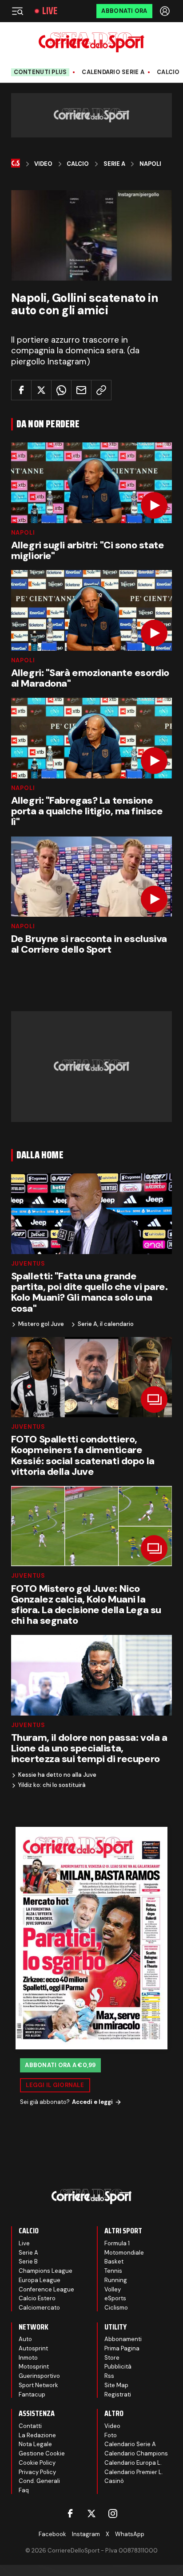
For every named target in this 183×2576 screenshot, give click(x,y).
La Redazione (37, 2435)
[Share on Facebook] (21, 390)
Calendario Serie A (113, 72)
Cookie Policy (37, 2463)
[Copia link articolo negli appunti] (101, 390)
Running (116, 2280)
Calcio (168, 72)
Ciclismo (116, 2308)
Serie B (28, 2261)
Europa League (40, 2280)
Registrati (118, 2394)
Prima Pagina (122, 2348)
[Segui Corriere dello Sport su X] (91, 2513)
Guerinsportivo (39, 2376)
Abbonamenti (123, 2339)
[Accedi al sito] (166, 11)
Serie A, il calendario (106, 1324)
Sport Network (38, 2385)
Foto (111, 2435)
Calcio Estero (37, 2298)
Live (50, 11)
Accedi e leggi (92, 2102)
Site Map (116, 2385)
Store (112, 2358)
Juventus (28, 1264)
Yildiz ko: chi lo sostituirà (52, 1785)
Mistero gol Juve (41, 1324)
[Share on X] (41, 390)
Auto (25, 2339)
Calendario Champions (136, 2453)
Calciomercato (39, 2308)
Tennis (113, 2271)
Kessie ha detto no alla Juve (57, 1775)
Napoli (150, 164)
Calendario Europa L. (133, 2463)
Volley (113, 2289)
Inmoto (28, 2358)
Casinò (114, 2481)
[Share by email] (81, 390)
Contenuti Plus (40, 72)
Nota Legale (35, 2444)
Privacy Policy (37, 2472)
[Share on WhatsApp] (61, 390)
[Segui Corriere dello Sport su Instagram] (113, 2513)
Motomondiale (124, 2253)
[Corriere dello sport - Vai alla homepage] (91, 42)
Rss (109, 2376)
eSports (115, 2298)
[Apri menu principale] (17, 11)
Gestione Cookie (42, 2453)
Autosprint (33, 2348)
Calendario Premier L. (134, 2472)
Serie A (114, 164)
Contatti (30, 2426)
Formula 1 (117, 2243)
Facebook (52, 2534)
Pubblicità (118, 2367)
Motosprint (34, 2367)
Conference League (46, 2289)
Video (43, 164)
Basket (114, 2261)
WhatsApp (130, 2534)
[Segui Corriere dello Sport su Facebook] (70, 2513)
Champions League (46, 2271)
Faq (24, 2490)
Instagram (86, 2534)
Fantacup (32, 2394)
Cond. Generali (39, 2481)
